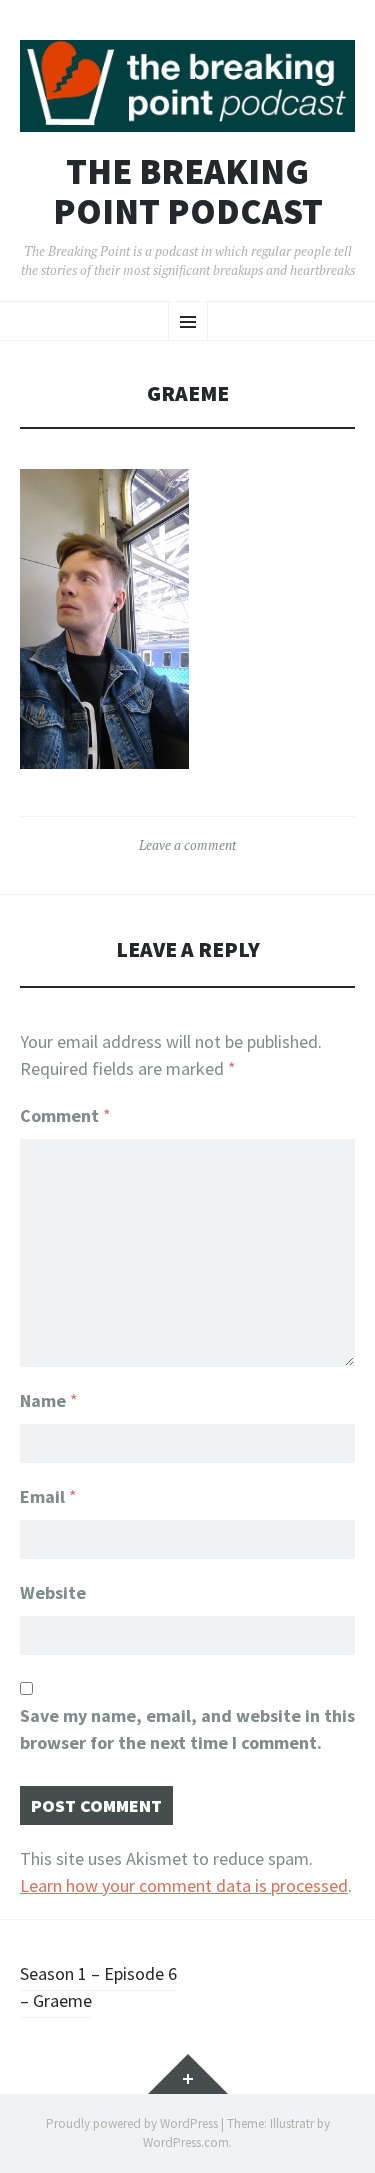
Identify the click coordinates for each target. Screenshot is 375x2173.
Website (53, 1592)
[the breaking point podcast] (187, 86)
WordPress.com (186, 2142)
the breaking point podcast (188, 191)
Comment (65, 1115)
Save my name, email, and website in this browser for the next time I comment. (187, 1729)
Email (48, 1496)
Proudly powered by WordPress (132, 2123)
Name (49, 1400)
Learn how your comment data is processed (184, 1885)
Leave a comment (187, 845)
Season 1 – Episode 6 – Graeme (98, 1987)
